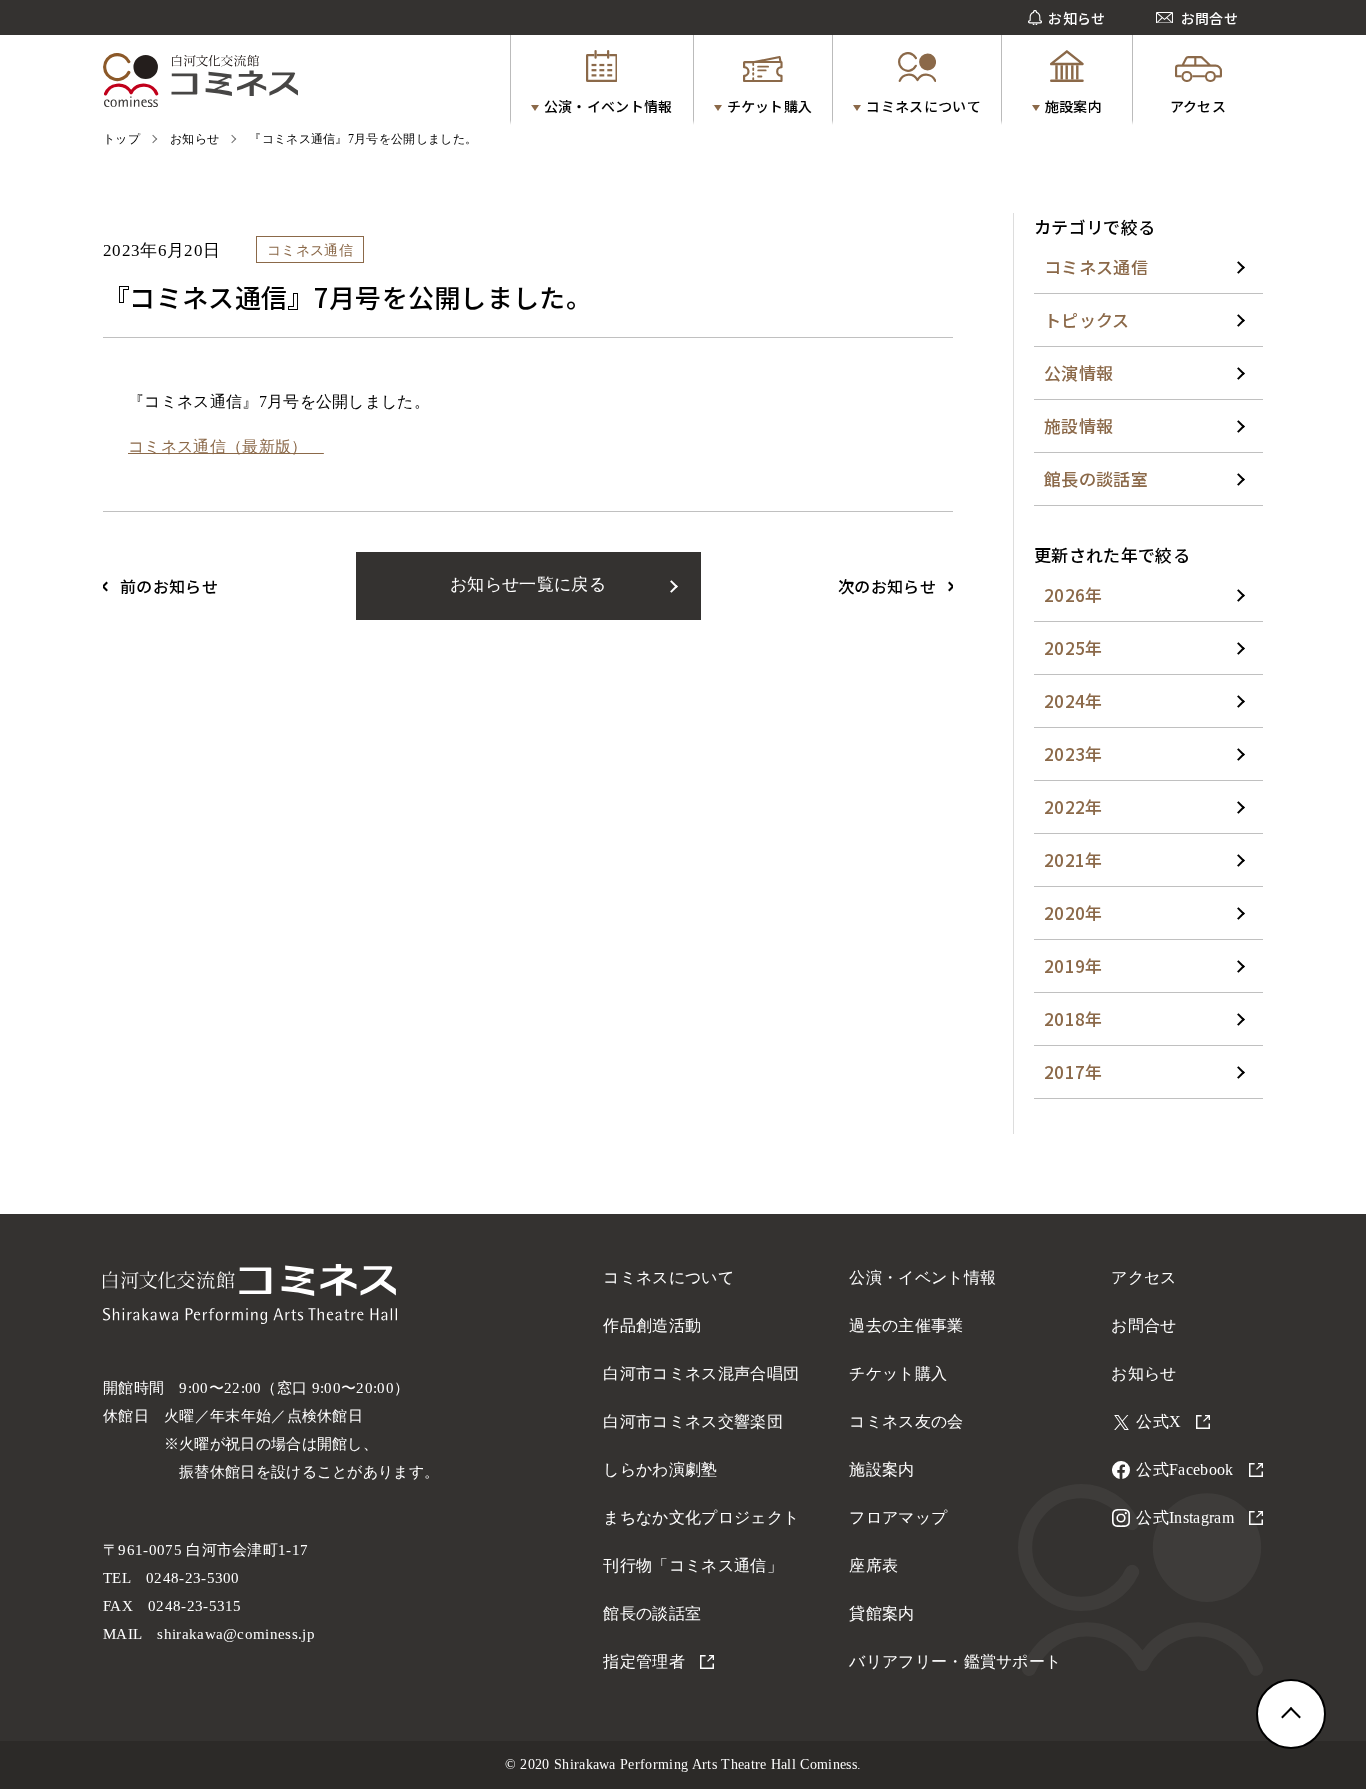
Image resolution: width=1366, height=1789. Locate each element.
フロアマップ (898, 1517)
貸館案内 (881, 1613)
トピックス (1087, 319)
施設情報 (1078, 425)
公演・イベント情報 (922, 1277)
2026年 (1073, 594)
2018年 (1073, 1018)
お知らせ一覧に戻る (528, 584)
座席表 (873, 1565)
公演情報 (1078, 372)
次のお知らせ (887, 586)
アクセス (1143, 1277)
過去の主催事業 (906, 1325)
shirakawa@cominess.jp (236, 1634)
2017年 (1073, 1071)
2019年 (1073, 965)
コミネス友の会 (906, 1421)
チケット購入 (898, 1373)
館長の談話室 (1096, 478)
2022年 (1073, 806)
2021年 (1073, 859)
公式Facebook (1184, 1469)
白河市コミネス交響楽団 (693, 1421)
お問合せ (1143, 1325)
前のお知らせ (169, 586)
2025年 (1073, 647)
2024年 (1073, 700)
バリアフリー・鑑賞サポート (955, 1661)
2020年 (1073, 912)
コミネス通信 (1096, 266)
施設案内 (881, 1469)
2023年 (1073, 753)
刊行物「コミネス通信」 (693, 1565)
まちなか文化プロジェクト (701, 1517)
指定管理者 (644, 1661)
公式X (1158, 1421)
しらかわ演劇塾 (660, 1469)
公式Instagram (1185, 1517)
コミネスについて (668, 1277)
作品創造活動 (652, 1325)
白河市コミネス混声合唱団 (701, 1373)
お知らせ (1143, 1373)
